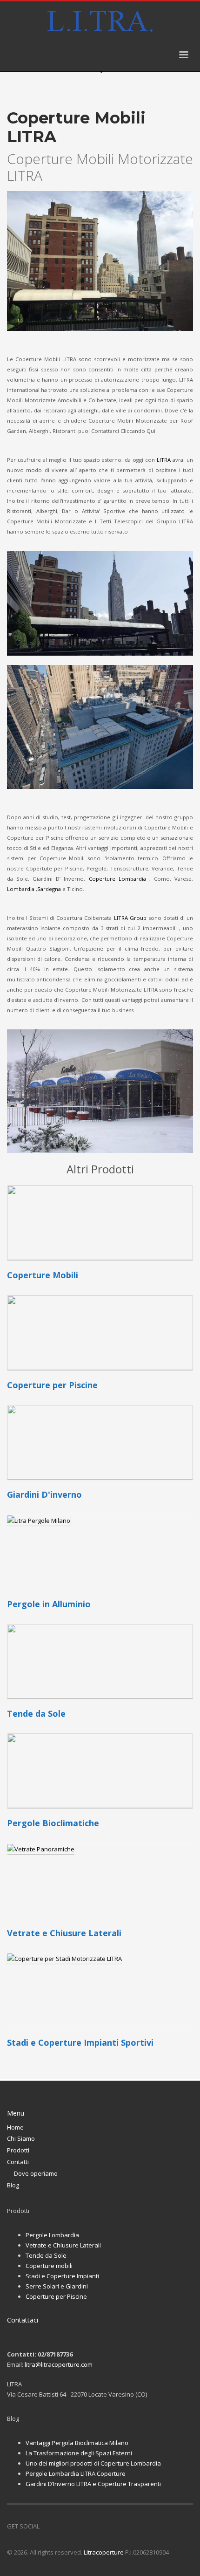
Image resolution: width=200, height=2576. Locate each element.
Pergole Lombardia (52, 2235)
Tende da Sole (46, 2255)
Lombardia (21, 889)
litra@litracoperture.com (59, 2364)
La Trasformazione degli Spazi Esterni (79, 2453)
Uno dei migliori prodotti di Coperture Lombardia (93, 2463)
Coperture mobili (49, 2266)
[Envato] (88, 2526)
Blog (13, 2185)
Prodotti (18, 2150)
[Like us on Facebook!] (47, 2526)
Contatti (18, 2162)
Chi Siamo (21, 2138)
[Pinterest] (74, 2526)
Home (15, 2127)
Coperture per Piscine (56, 2296)
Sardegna (49, 889)
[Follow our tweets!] (60, 2526)
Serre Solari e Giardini (57, 2286)
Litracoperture (104, 2552)
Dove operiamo (36, 2173)
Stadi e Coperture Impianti (62, 2276)
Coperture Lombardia (119, 879)
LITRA (164, 460)
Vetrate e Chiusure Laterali (63, 2245)
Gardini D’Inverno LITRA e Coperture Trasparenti (93, 2484)
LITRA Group (130, 918)
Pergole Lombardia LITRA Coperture (76, 2473)
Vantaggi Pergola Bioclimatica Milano (77, 2443)
